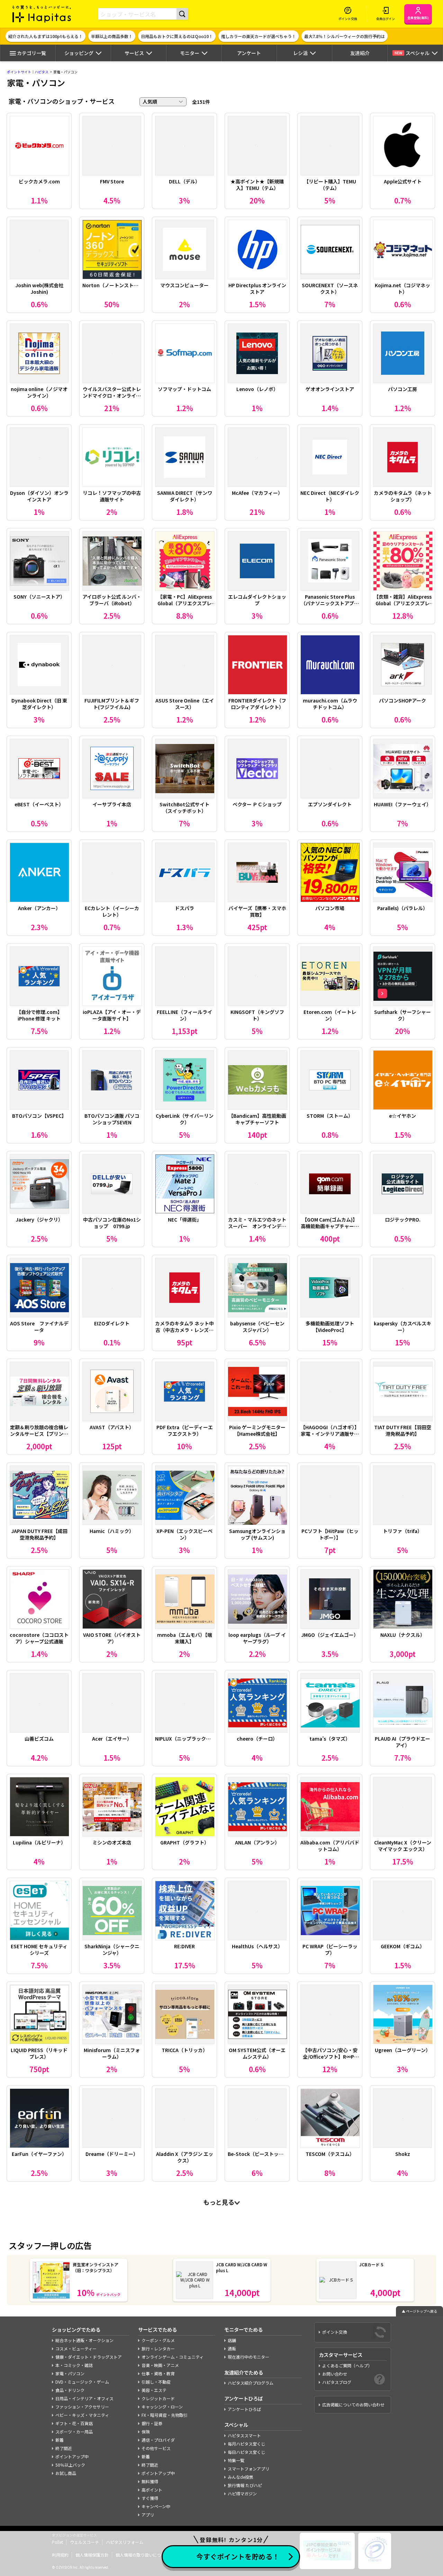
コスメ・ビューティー (76, 2348)
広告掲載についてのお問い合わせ (353, 2405)
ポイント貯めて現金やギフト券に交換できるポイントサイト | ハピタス (42, 14)
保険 (146, 2432)
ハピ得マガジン (242, 2493)
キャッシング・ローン (162, 2407)
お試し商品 (66, 2473)
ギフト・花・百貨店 (74, 2423)
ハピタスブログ (337, 2382)
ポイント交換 (335, 2332)
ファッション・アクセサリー (82, 2407)
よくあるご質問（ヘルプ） (347, 2365)
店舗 (232, 2340)
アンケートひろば (244, 2409)
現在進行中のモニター (248, 2357)
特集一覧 (236, 2460)
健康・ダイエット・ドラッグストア (89, 2357)
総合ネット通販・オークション (84, 2340)
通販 (232, 2348)
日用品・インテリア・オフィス (84, 2398)
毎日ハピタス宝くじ (246, 2452)
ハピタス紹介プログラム (251, 2383)
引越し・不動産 (156, 2382)
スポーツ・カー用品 (74, 2432)
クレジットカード (158, 2398)
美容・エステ (154, 2390)
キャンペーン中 (156, 2506)
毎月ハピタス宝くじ (246, 2444)
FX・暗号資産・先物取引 (165, 2415)
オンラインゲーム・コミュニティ (173, 2357)
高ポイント (152, 2490)
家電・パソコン (70, 2373)
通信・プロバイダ (158, 2440)
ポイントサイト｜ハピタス (28, 72)
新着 (60, 2440)
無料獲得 (150, 2481)
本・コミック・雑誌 (74, 2365)
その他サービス (156, 2448)
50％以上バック (70, 2465)
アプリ (148, 2515)
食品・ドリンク (70, 2390)
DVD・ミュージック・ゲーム (82, 2382)
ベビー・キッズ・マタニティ (82, 2415)
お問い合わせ (335, 2374)
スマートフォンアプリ (248, 2469)
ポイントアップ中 (72, 2456)
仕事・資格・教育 (158, 2373)
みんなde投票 (241, 2477)
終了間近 (64, 2448)
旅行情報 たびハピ (245, 2485)
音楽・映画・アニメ (160, 2365)
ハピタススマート (244, 2435)
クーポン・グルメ (158, 2340)
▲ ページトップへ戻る (419, 2311)
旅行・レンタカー (158, 2348)
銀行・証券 (152, 2423)
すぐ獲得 (150, 2498)
